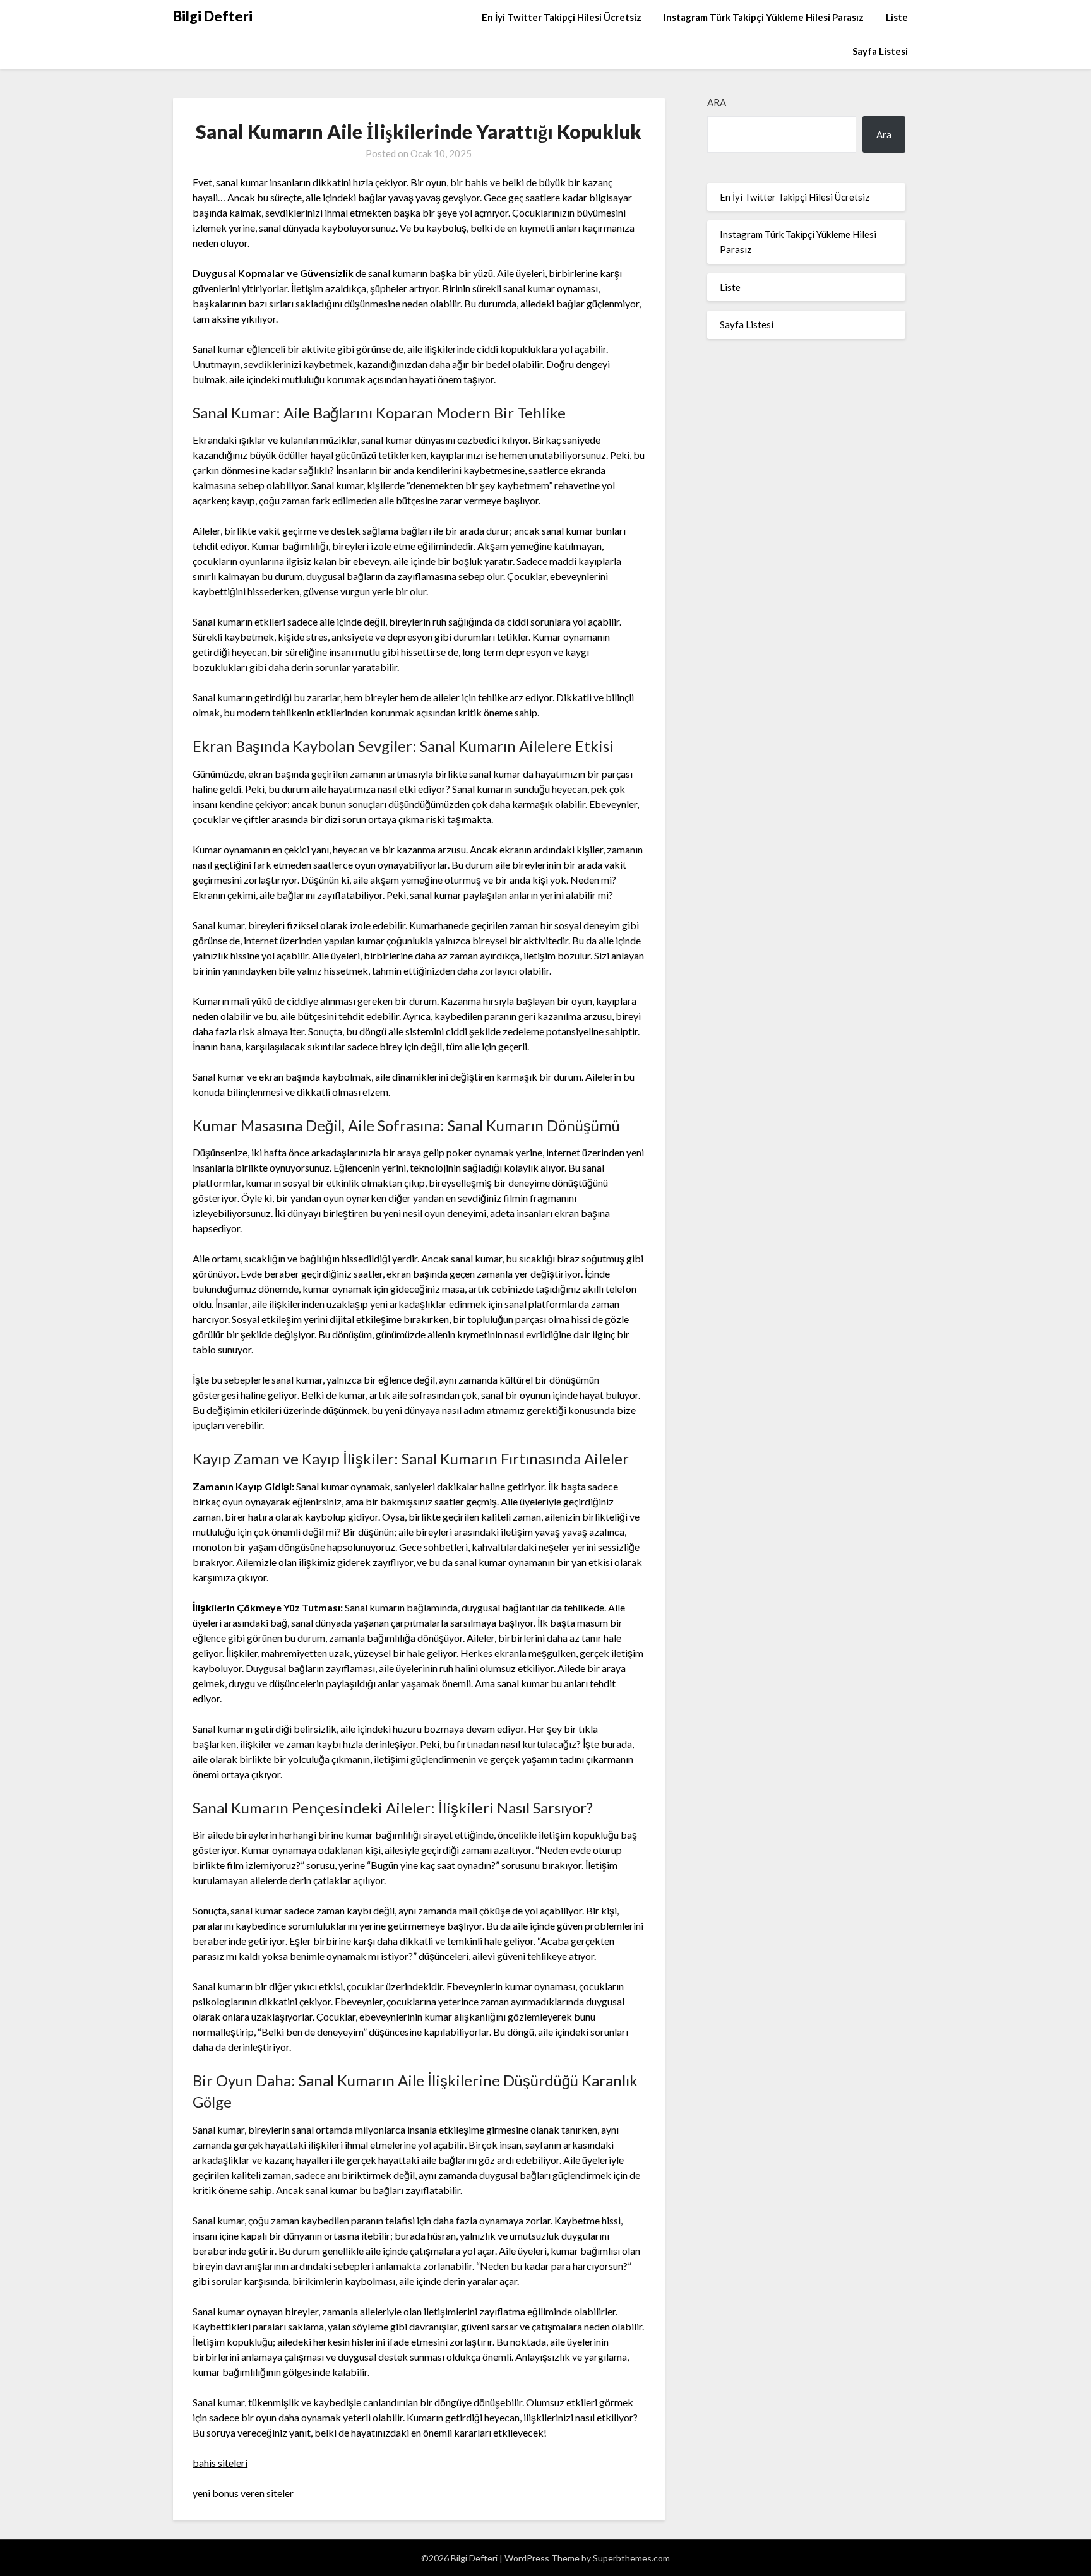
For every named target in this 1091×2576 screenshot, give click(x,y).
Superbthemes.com (631, 2558)
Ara (717, 102)
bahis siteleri (220, 2463)
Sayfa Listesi (880, 51)
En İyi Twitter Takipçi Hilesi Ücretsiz (562, 17)
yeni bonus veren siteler (243, 2493)
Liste (897, 17)
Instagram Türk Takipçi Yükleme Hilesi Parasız (764, 17)
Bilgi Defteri (213, 16)
